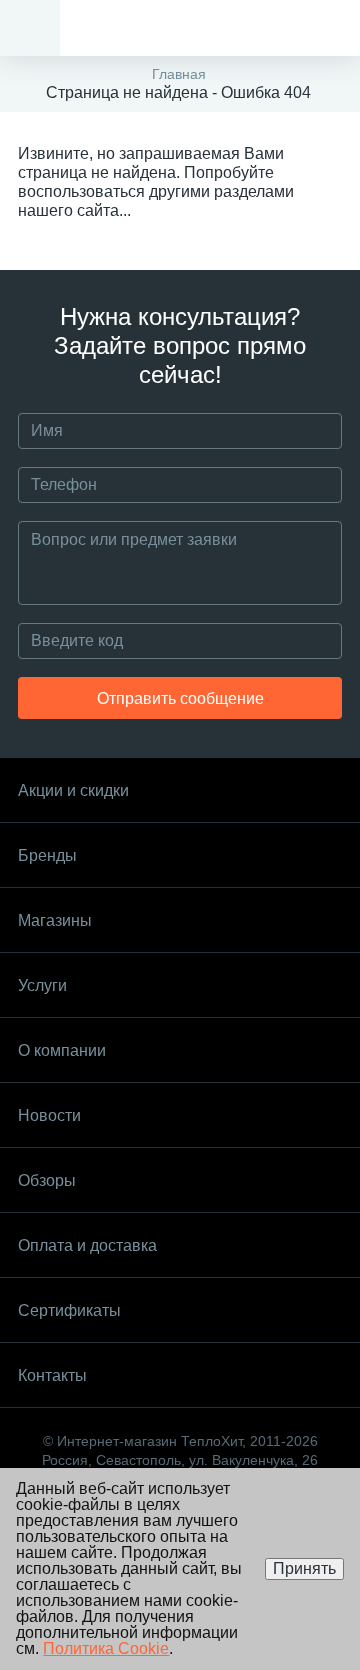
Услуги (42, 985)
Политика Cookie (106, 1648)
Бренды (47, 855)
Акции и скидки (73, 790)
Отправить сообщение (180, 698)
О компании (62, 1050)
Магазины (55, 920)
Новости (49, 1115)
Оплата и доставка (87, 1245)
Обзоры (47, 1180)
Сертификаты (69, 1310)
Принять (304, 1568)
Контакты (52, 1375)
